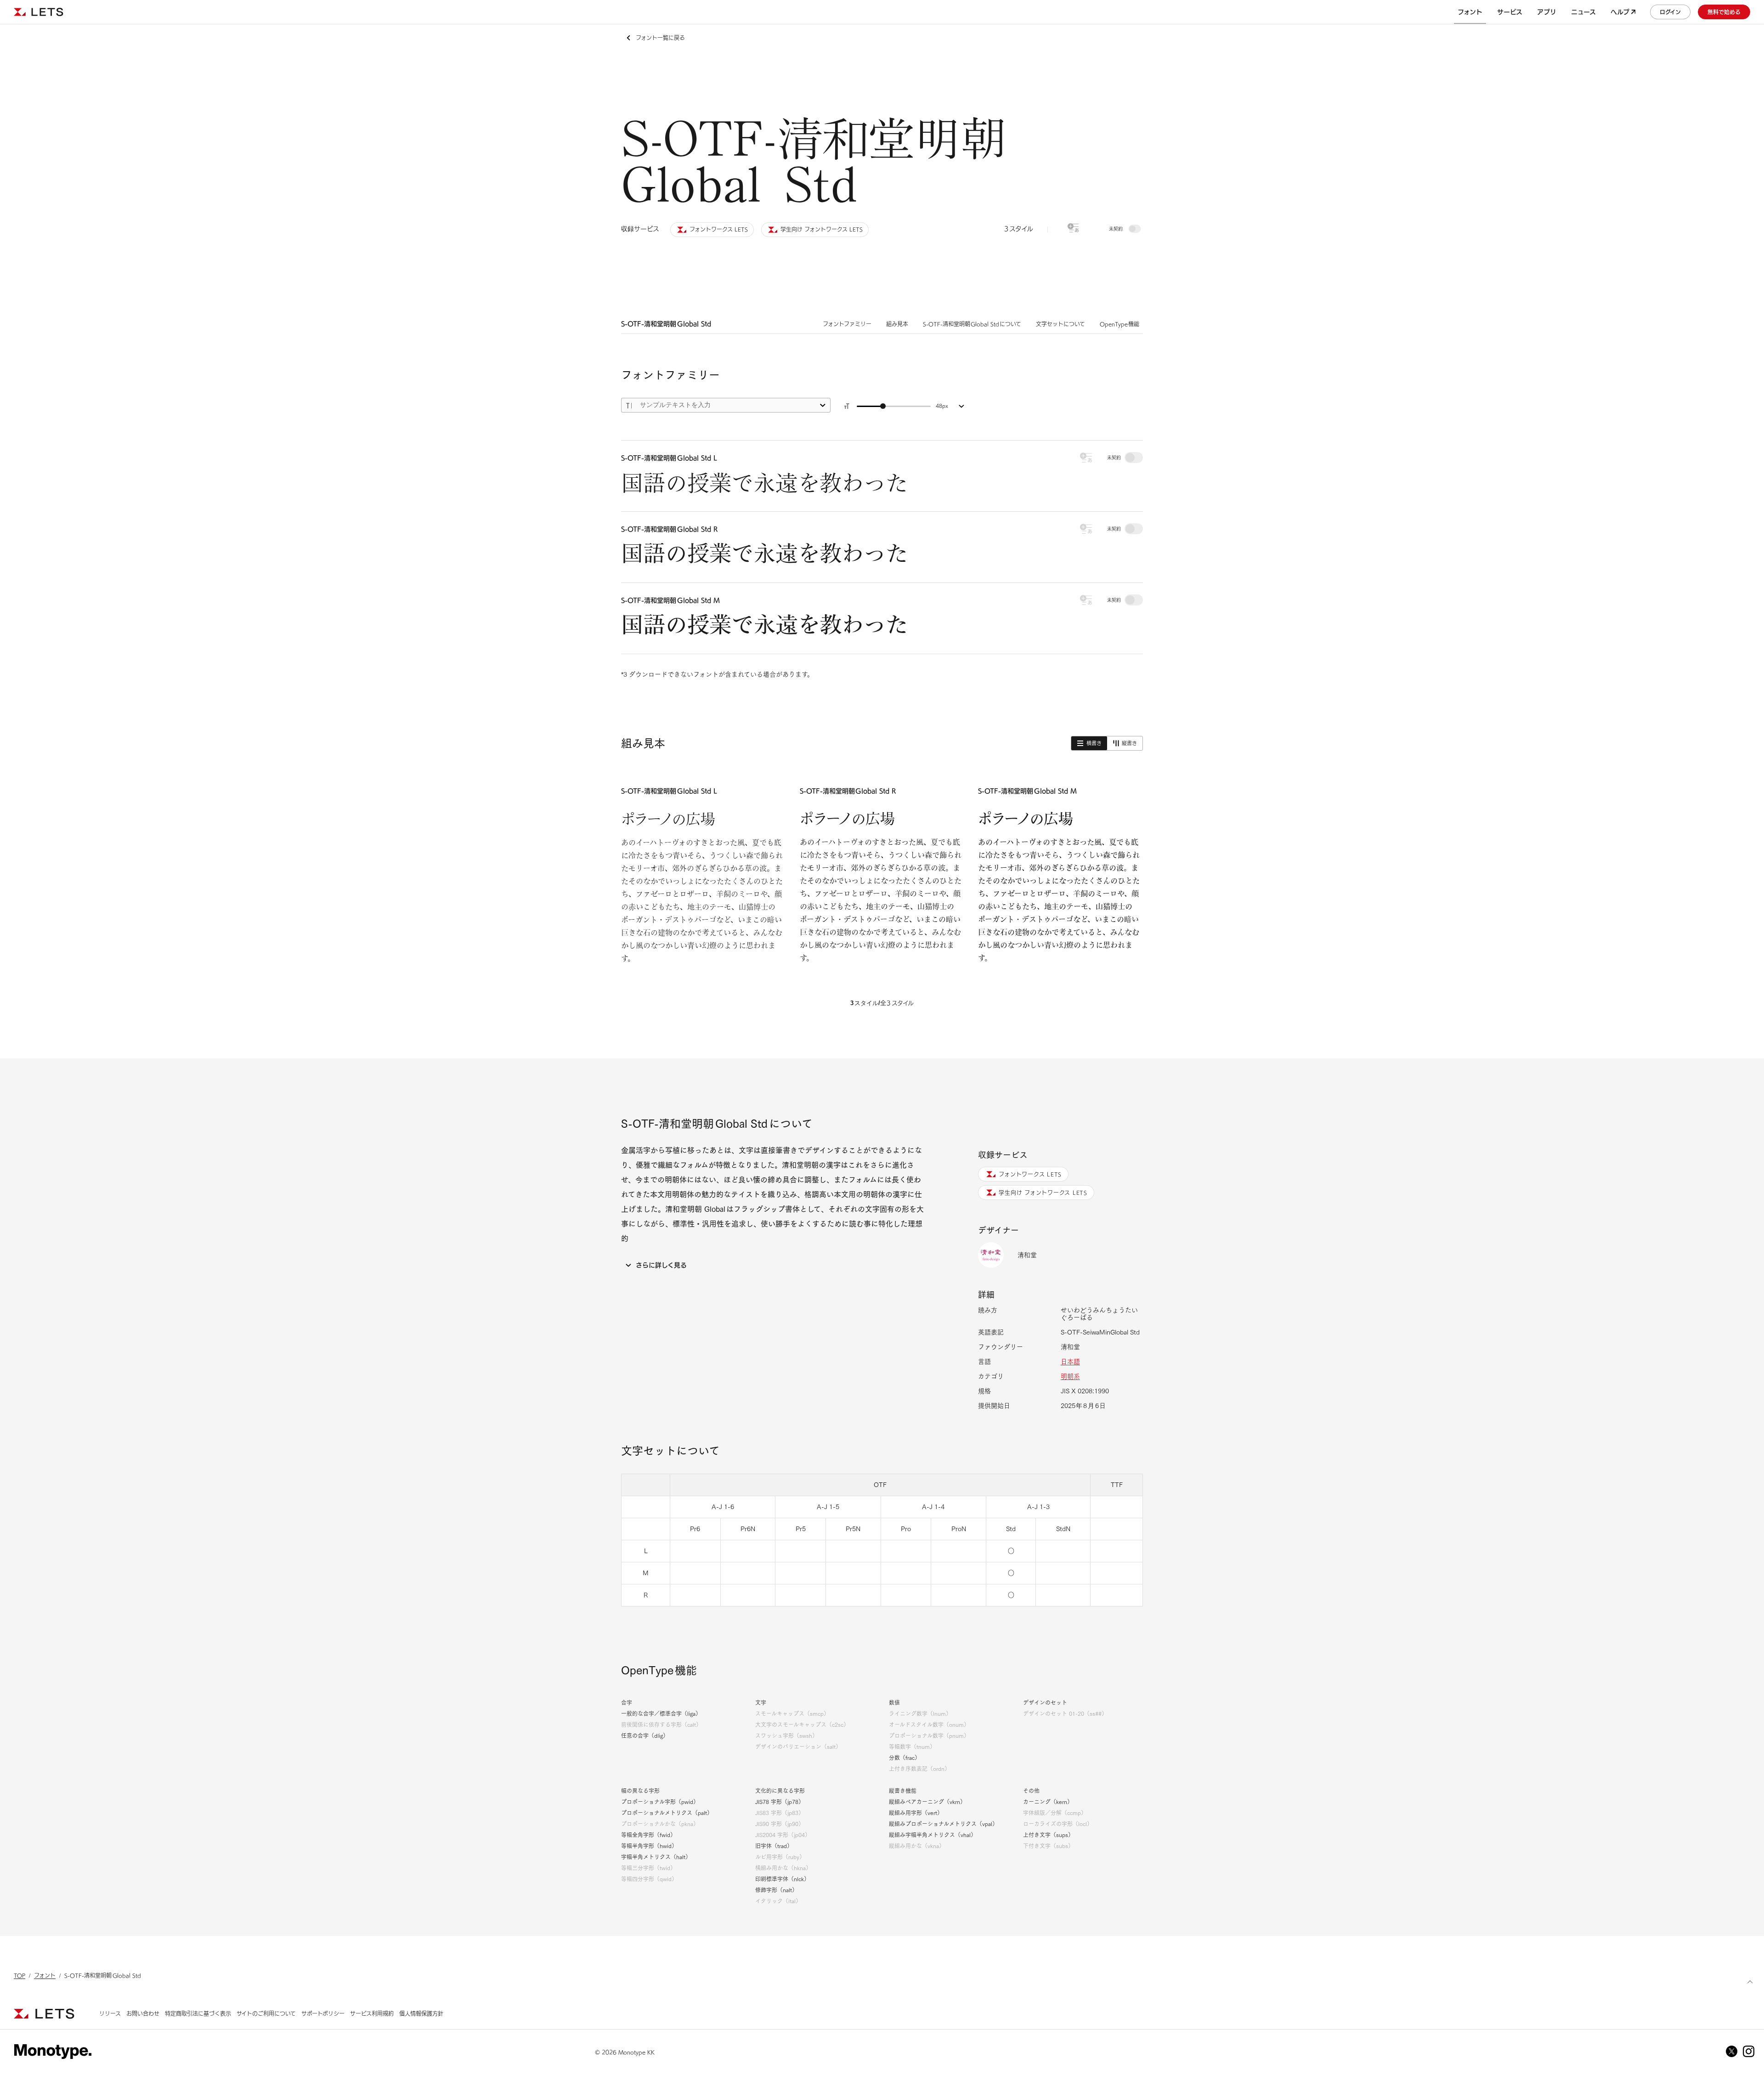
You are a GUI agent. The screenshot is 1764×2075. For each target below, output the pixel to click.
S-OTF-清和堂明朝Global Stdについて (972, 324)
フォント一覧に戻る (660, 38)
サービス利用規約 (372, 2013)
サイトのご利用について (266, 2013)
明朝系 (1070, 1376)
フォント (45, 1975)
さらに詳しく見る (661, 1265)
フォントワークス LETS (1030, 1174)
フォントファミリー (847, 324)
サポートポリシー (323, 2013)
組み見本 (897, 324)
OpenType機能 (1120, 324)
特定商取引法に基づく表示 (198, 2013)
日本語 (1070, 1362)
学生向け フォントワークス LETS (1043, 1193)
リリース (110, 2013)
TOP (20, 1975)
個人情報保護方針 (421, 2013)
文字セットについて (1060, 324)
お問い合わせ (143, 2013)
